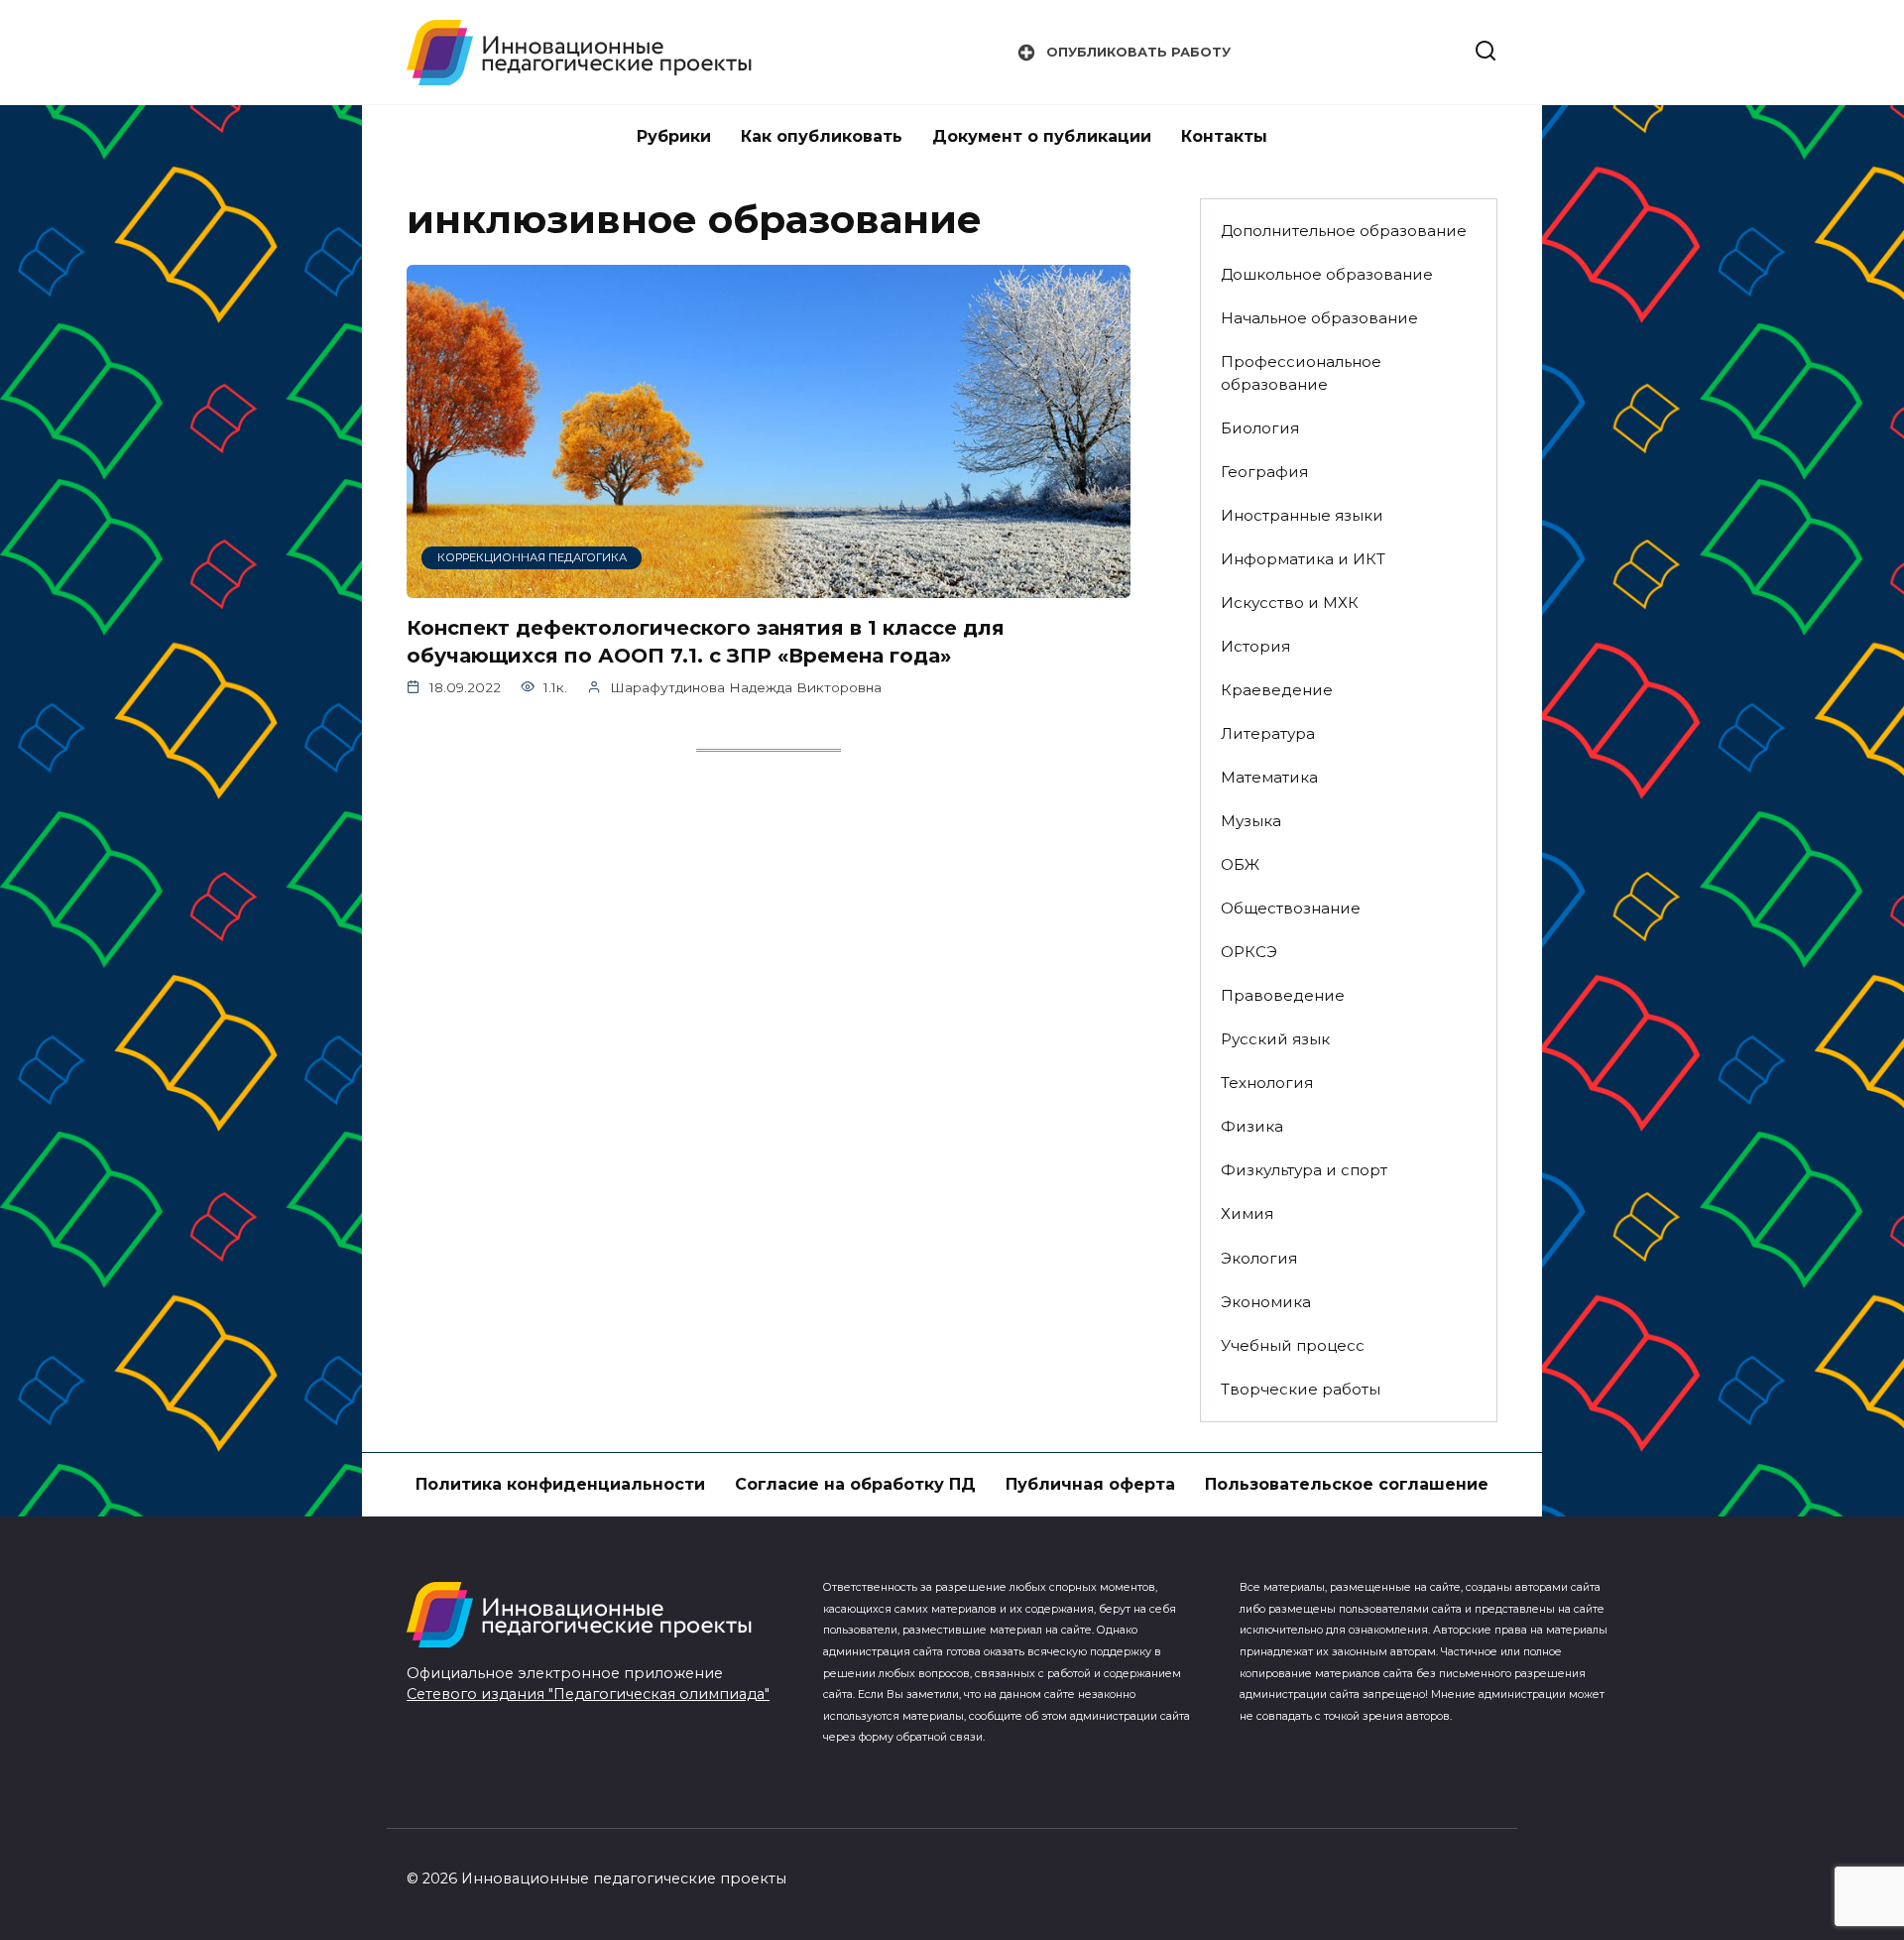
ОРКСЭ (1249, 952)
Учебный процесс (1293, 1345)
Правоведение (1283, 995)
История (1255, 646)
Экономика (1266, 1302)
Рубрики (674, 136)
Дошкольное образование (1327, 274)
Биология (1260, 428)
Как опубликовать (822, 136)
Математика (1269, 777)
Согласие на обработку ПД (855, 1484)
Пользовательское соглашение (1347, 1484)
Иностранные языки (1302, 515)
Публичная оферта (1090, 1484)
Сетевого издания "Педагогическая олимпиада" (588, 1694)
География (1264, 472)
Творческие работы (1301, 1389)
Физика (1252, 1126)
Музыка (1251, 821)
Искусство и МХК (1290, 603)
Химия (1247, 1213)
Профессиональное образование (1301, 373)
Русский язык (1275, 1039)
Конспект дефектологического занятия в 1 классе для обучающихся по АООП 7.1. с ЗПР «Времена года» (706, 642)
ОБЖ (1240, 864)
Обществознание (1291, 908)
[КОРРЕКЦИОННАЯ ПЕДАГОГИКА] (769, 586)
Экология (1259, 1258)
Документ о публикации (1042, 136)
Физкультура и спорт (1304, 1170)
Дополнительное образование (1344, 231)
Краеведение (1277, 690)
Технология (1267, 1083)
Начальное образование (1319, 318)
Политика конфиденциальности (560, 1484)
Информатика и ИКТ (1303, 559)
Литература (1268, 733)
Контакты (1224, 136)
